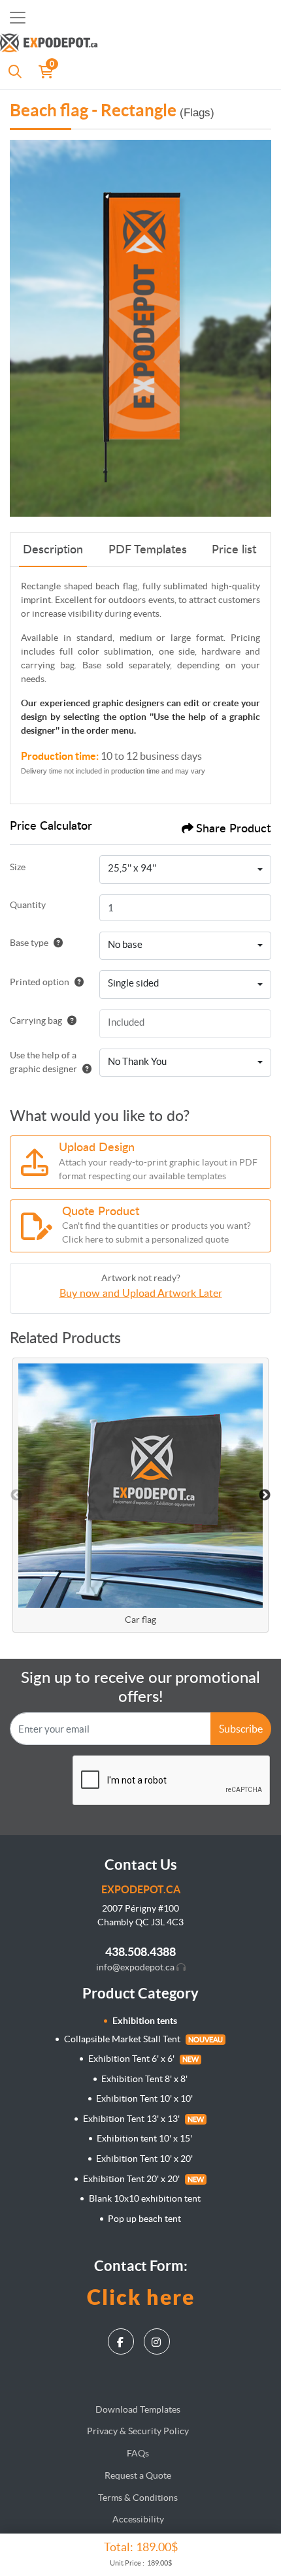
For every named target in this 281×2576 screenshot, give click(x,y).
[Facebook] (123, 2338)
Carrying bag (36, 1020)
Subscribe (241, 1729)
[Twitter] (158, 2338)
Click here (141, 2297)
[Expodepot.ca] (124, 44)
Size (18, 867)
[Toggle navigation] (18, 18)
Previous (16, 1495)
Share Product (233, 829)
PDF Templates (148, 550)
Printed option (40, 982)
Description (53, 550)
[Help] (56, 943)
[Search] (15, 71)
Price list (234, 550)
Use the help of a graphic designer (43, 1062)
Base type (29, 943)
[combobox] (185, 870)
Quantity (28, 905)
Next (265, 1495)
